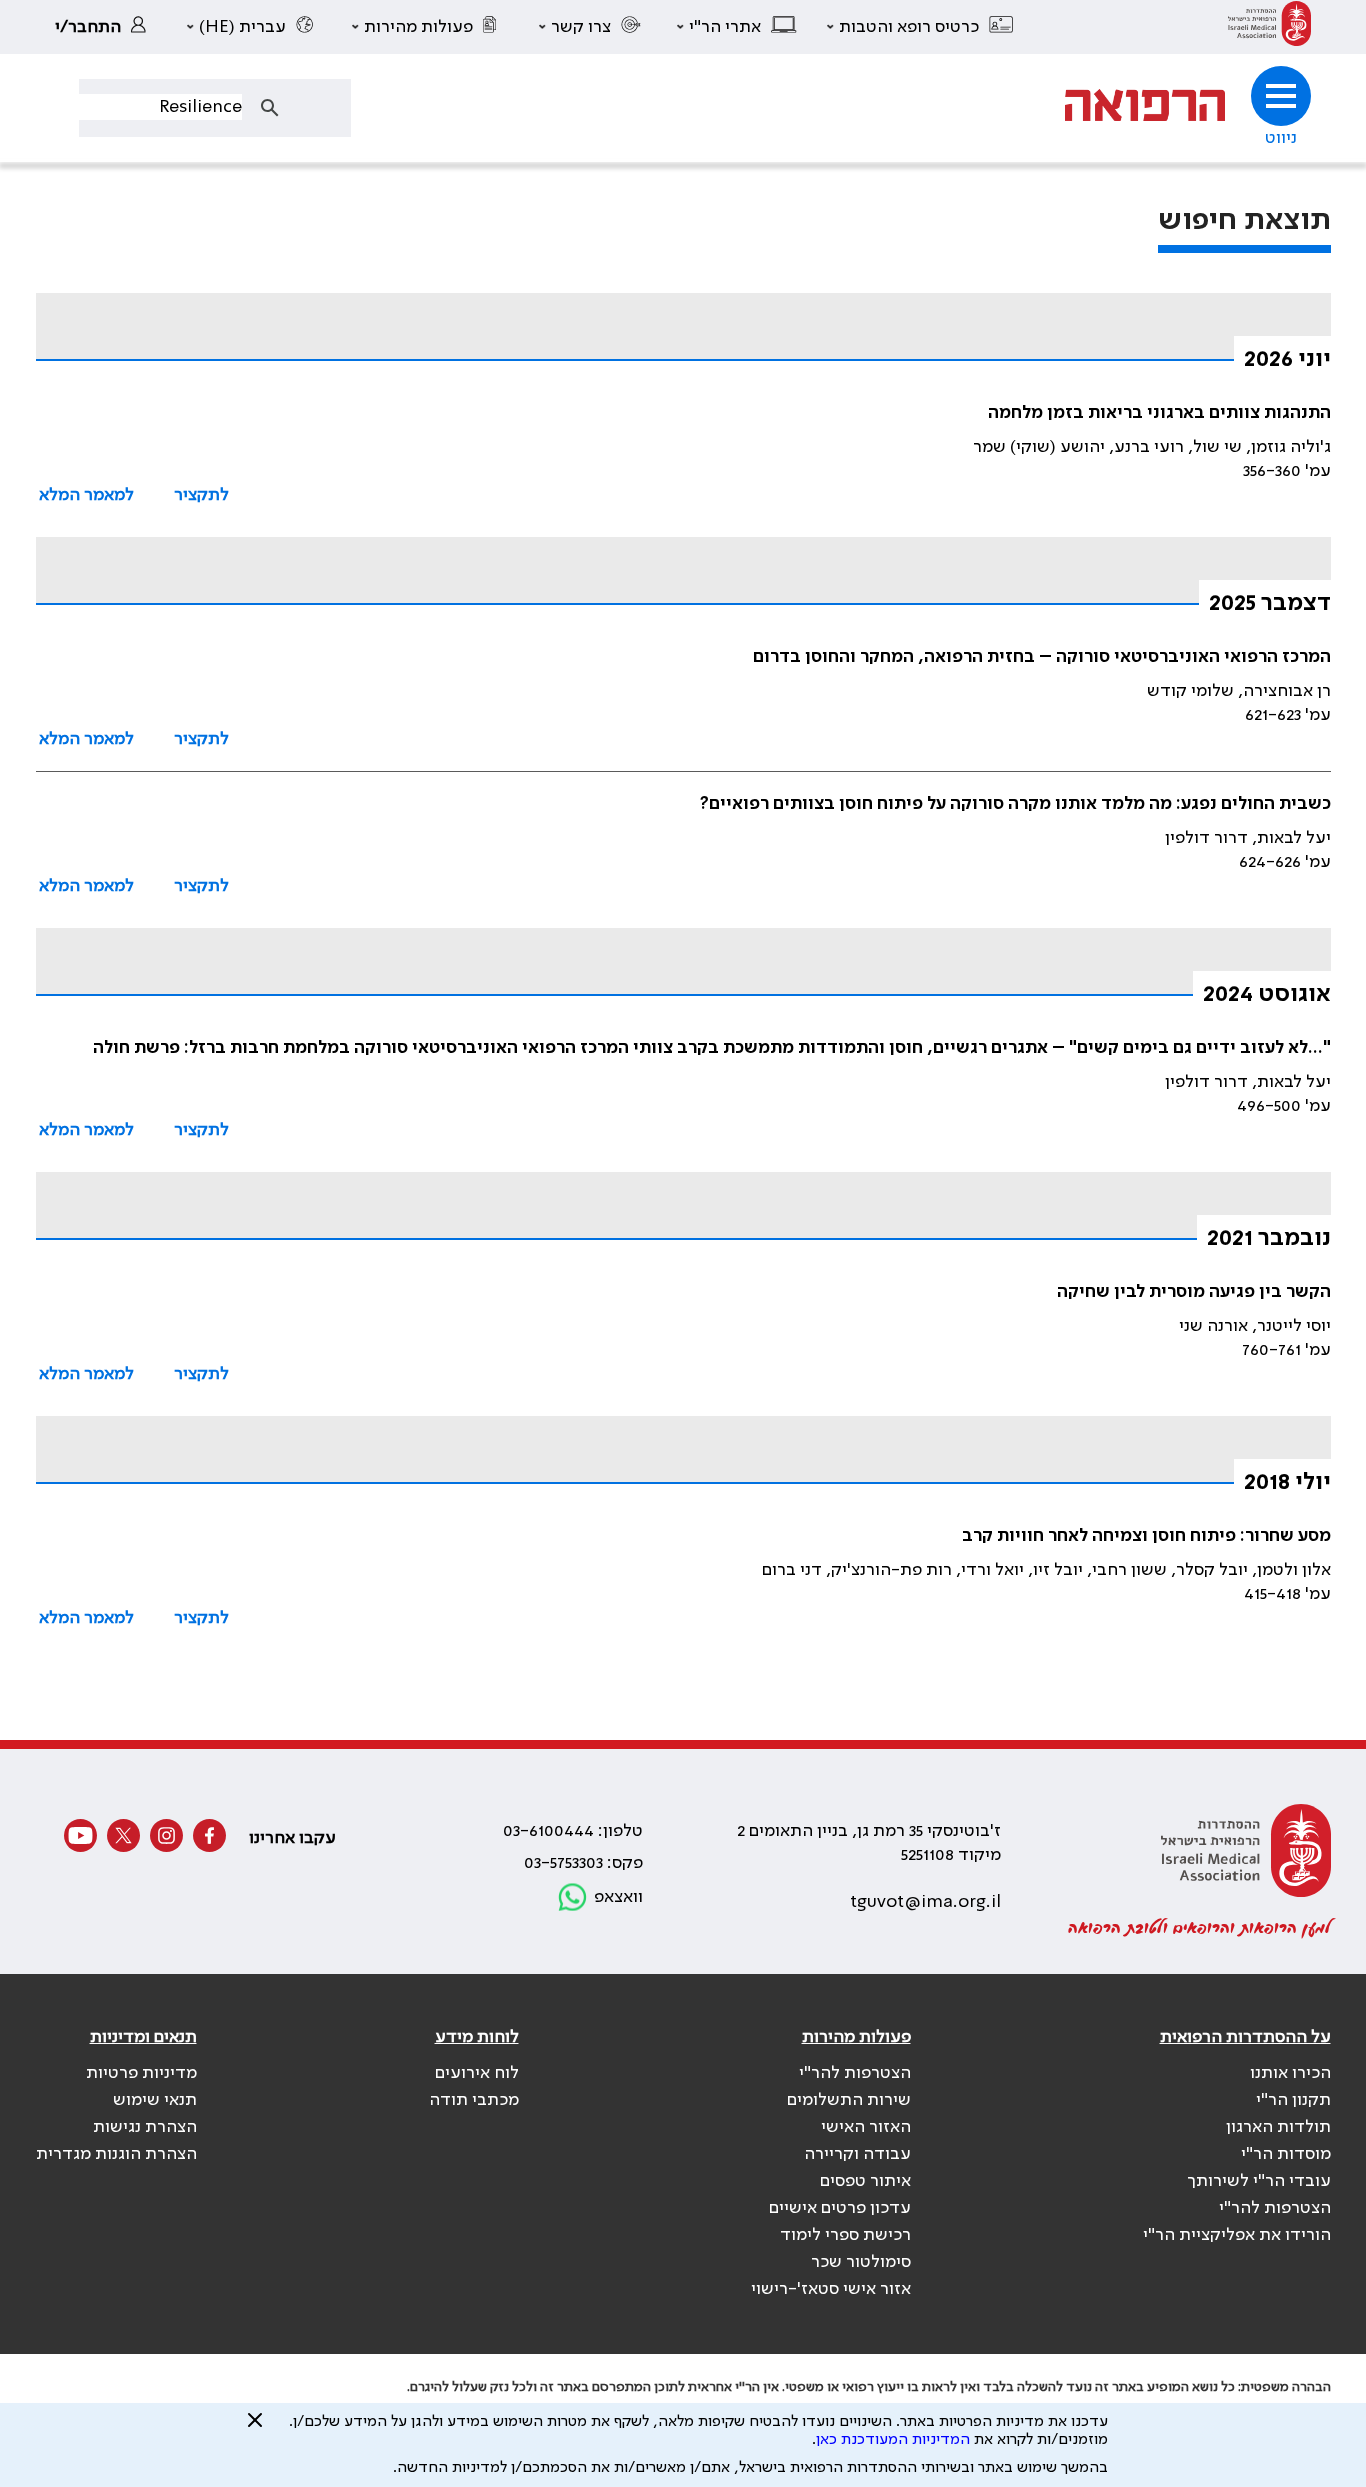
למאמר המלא (86, 495)
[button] (921, 27)
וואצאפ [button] (618, 1897)
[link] (1269, 27)
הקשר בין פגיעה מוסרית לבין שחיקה (1194, 1292)
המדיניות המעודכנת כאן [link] (893, 2440)
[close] (255, 2428)
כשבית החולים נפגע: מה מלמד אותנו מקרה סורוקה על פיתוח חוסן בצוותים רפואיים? (1015, 804)
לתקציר (201, 495)
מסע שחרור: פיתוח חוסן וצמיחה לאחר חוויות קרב (1146, 1536)
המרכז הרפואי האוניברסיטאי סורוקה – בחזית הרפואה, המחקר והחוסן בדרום (1042, 657)
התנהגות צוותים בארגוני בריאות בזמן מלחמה (1159, 413)
